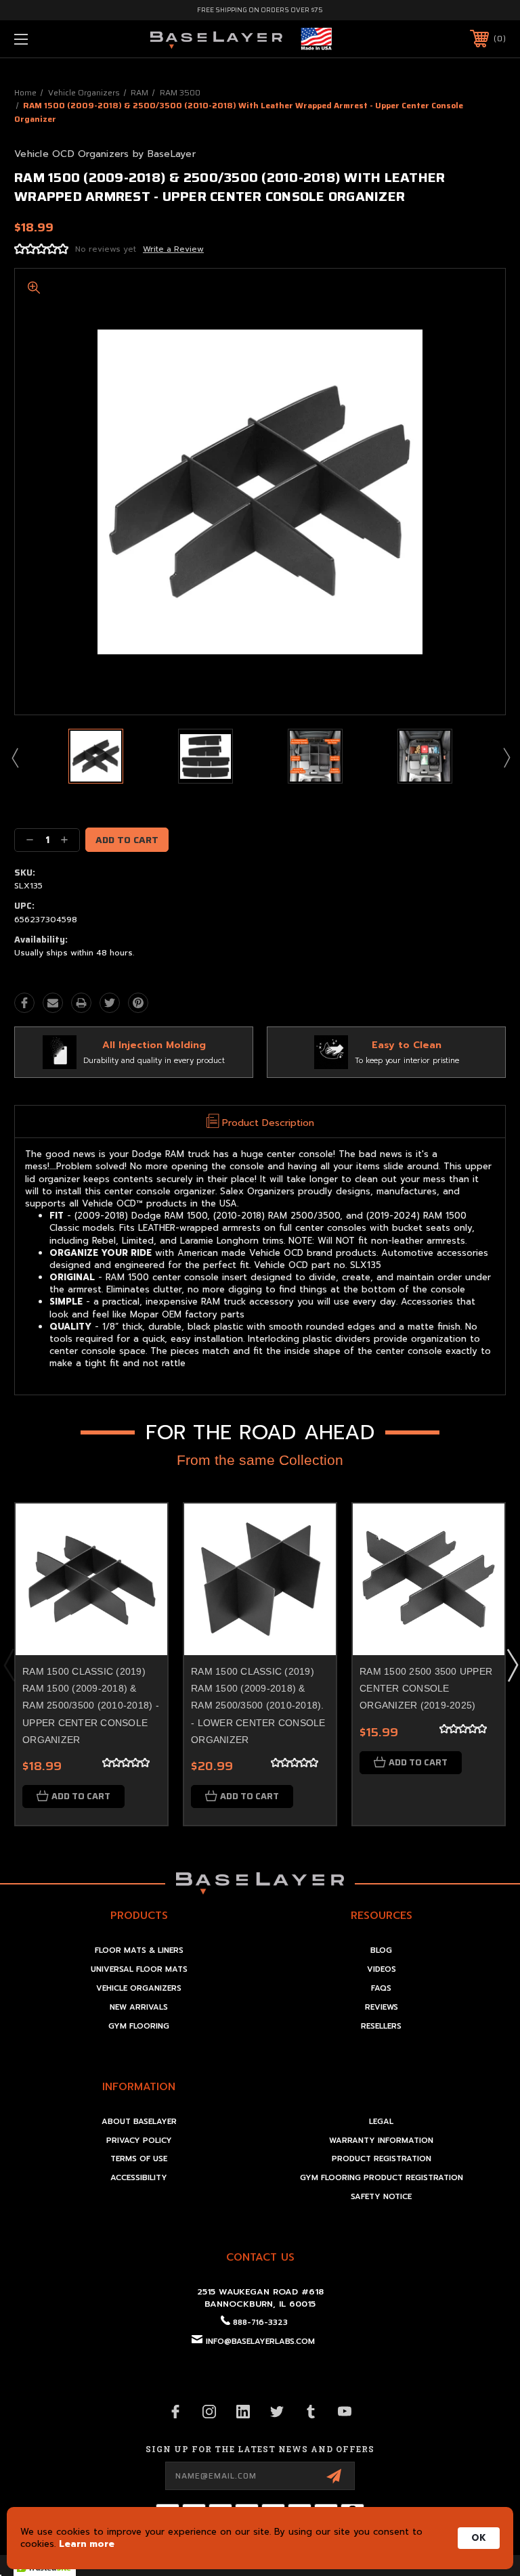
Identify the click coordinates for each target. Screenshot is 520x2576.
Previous (14, 757)
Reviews (382, 2007)
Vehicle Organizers (139, 1988)
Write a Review (173, 249)
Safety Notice (381, 2197)
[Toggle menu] (63, 39)
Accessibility (139, 2178)
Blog (381, 1950)
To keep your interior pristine (407, 1061)
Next (506, 757)
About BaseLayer (139, 2122)
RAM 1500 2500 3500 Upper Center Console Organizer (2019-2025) (426, 1688)
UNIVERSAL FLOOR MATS (139, 1969)
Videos (382, 1969)
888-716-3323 (260, 2323)
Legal (381, 2122)
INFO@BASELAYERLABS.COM (260, 2342)
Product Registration (382, 2159)
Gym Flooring (139, 2026)
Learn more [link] (87, 2544)
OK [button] (479, 2538)
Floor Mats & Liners (139, 1950)
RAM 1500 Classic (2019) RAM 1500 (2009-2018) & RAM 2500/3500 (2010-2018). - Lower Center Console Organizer (258, 1705)
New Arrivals (139, 2007)
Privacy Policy (139, 2141)
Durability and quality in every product (154, 1061)
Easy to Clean (407, 1045)
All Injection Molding (154, 1045)
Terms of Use (139, 2159)
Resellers (381, 2026)
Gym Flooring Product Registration (382, 2178)
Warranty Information (381, 2141)
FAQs (381, 1988)
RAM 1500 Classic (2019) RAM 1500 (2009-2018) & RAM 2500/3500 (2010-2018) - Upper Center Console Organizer (91, 1705)
